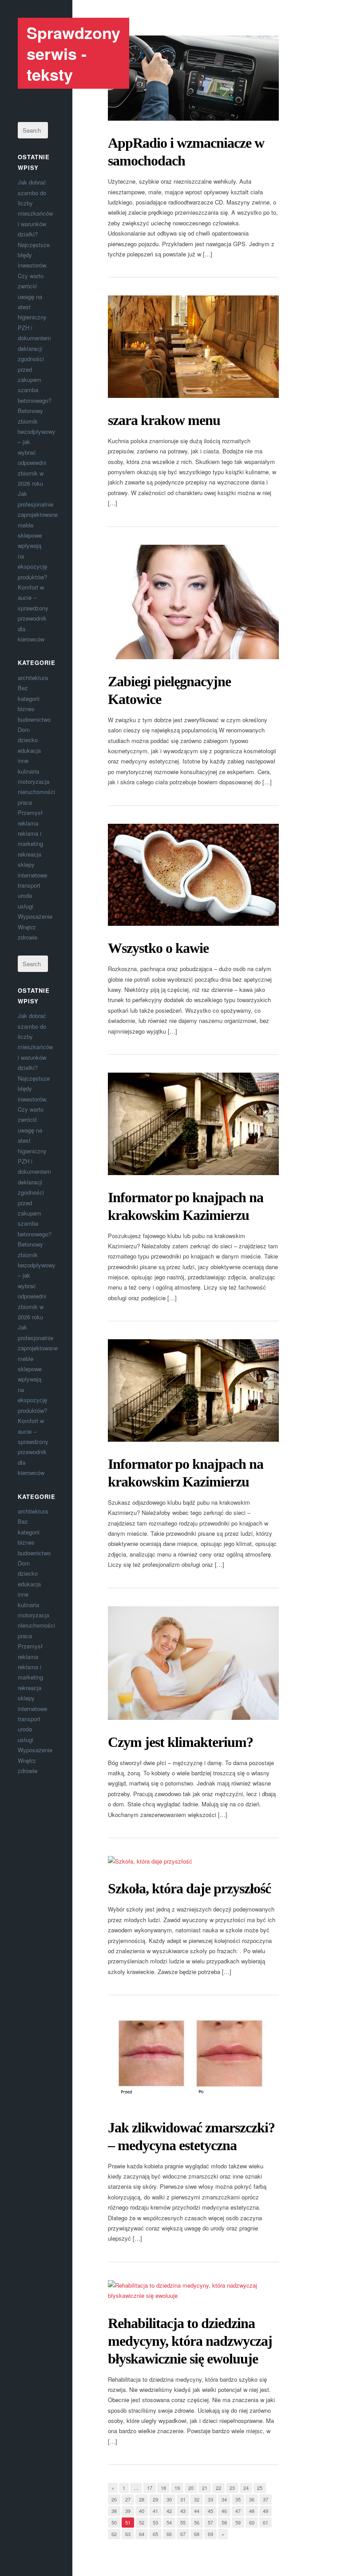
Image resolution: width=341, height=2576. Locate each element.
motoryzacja (34, 781)
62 (114, 2534)
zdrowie (28, 937)
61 (266, 2522)
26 (114, 2499)
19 (177, 2488)
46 (224, 2511)
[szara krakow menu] (193, 347)
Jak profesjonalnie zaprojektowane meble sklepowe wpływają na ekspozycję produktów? (38, 535)
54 (169, 2522)
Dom (24, 730)
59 (238, 2522)
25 (260, 2488)
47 (238, 2511)
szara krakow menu (164, 420)
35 (238, 2499)
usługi (26, 906)
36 (252, 2499)
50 (114, 2522)
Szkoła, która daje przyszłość (189, 1888)
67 (183, 2534)
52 (142, 2522)
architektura (33, 678)
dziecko (28, 740)
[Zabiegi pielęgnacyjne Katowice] (193, 602)
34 (224, 2499)
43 (183, 2511)
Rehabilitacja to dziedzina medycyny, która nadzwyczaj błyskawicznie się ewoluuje (190, 2341)
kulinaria (28, 771)
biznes (26, 709)
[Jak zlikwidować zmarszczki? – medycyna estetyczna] (193, 2059)
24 (246, 2488)
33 (210, 2499)
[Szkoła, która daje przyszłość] (193, 1861)
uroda (25, 895)
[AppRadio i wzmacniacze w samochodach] (193, 78)
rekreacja (30, 854)
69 (210, 2534)
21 (205, 2488)
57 (210, 2522)
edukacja (29, 750)
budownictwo (34, 719)
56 (197, 2522)
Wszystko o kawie (158, 948)
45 (210, 2511)
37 (266, 2499)
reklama (28, 823)
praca (25, 802)
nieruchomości (36, 792)
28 (142, 2499)
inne (23, 761)
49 (266, 2511)
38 (114, 2511)
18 (163, 2488)
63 (128, 2534)
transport (29, 885)
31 (183, 2499)
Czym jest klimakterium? (180, 1742)
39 (128, 2511)
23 (232, 2488)
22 (218, 2488)
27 (128, 2499)
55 (183, 2522)
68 (197, 2534)
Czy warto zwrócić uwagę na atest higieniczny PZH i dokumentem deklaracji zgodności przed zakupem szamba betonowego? (35, 338)
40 (142, 2511)
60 (252, 2522)
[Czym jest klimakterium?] (193, 1663)
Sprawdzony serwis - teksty (73, 53)
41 (155, 2511)
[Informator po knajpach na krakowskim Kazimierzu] (193, 1124)
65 (155, 2534)
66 (169, 2534)
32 (197, 2499)
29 (155, 2499)
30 (169, 2499)
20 (191, 2488)
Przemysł (30, 812)
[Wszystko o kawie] (193, 875)
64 (142, 2534)
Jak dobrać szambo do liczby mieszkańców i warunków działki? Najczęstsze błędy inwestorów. (35, 224)
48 (252, 2511)
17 (150, 2488)
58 (224, 2522)
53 (155, 2522)
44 (197, 2511)
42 (169, 2511)
